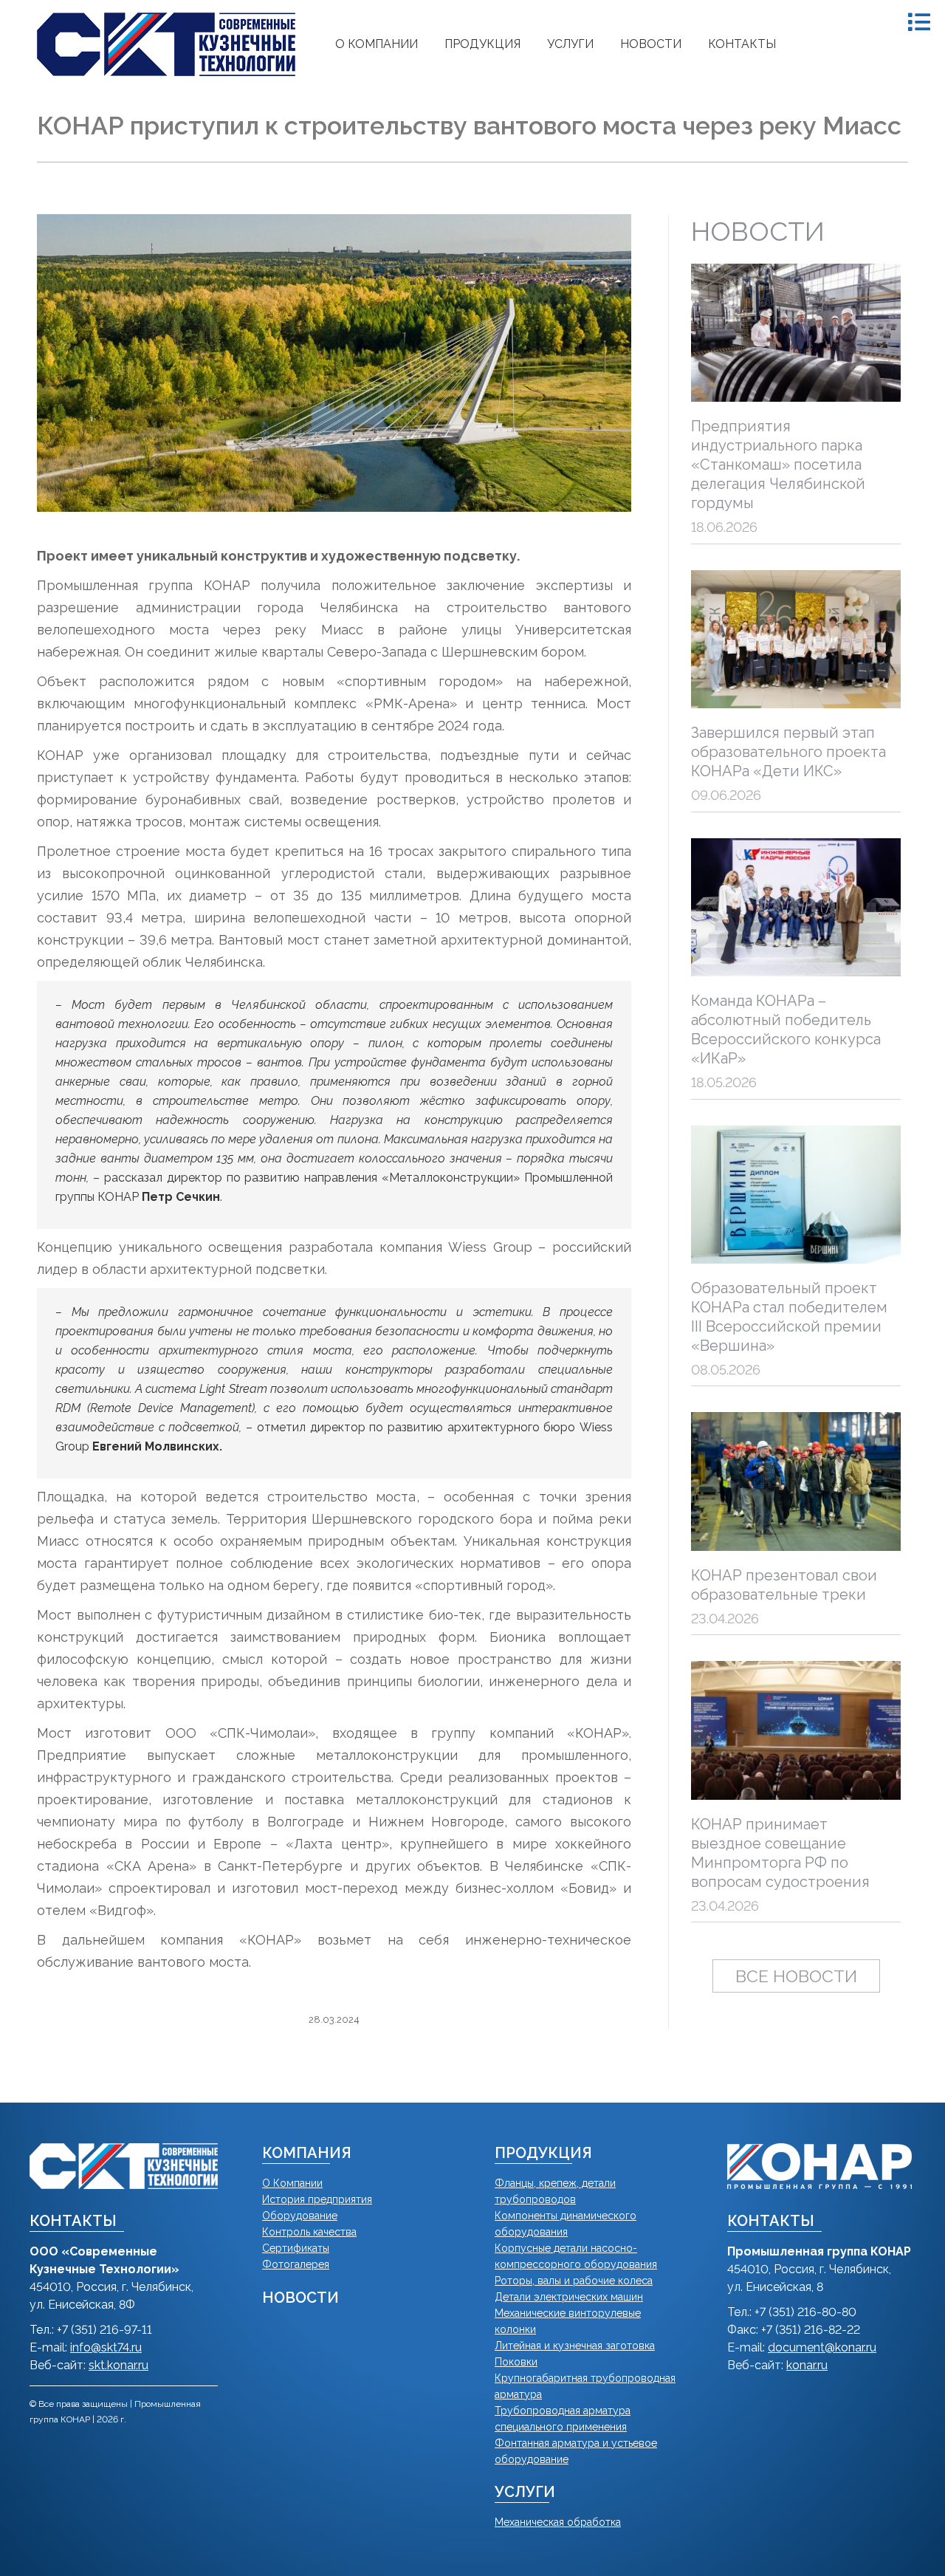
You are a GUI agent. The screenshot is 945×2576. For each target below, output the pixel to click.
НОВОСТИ (300, 2298)
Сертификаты (296, 2248)
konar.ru (807, 2365)
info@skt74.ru (106, 2347)
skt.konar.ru (118, 2365)
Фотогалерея (296, 2264)
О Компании (292, 2183)
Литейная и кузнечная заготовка (575, 2346)
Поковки (516, 2362)
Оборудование (300, 2216)
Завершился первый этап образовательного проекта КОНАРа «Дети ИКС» (788, 752)
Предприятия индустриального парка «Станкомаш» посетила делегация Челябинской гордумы (778, 465)
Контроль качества (309, 2232)
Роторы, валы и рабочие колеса (574, 2281)
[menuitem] (377, 44)
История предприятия (317, 2199)
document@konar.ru (822, 2347)
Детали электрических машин (569, 2297)
